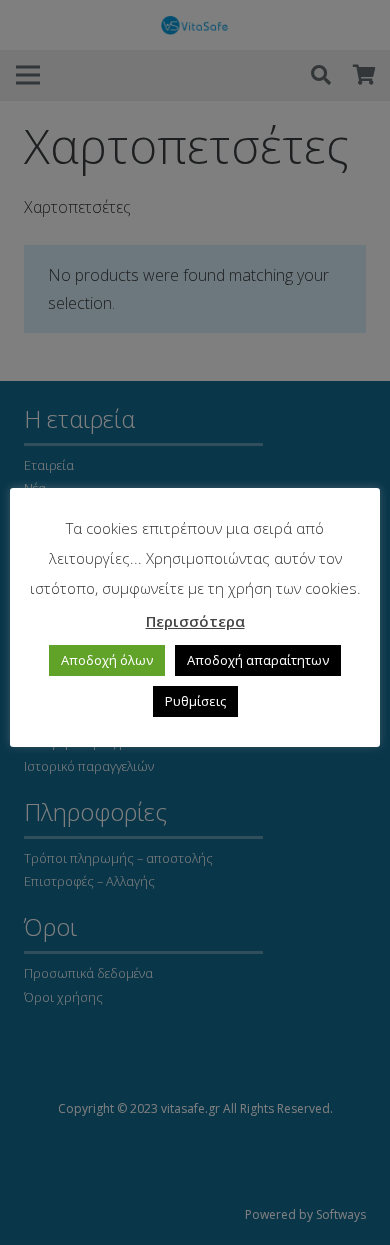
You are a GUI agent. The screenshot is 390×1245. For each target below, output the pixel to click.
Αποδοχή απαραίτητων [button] (258, 660)
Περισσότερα (195, 621)
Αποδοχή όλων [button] (107, 660)
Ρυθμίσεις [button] (195, 701)
